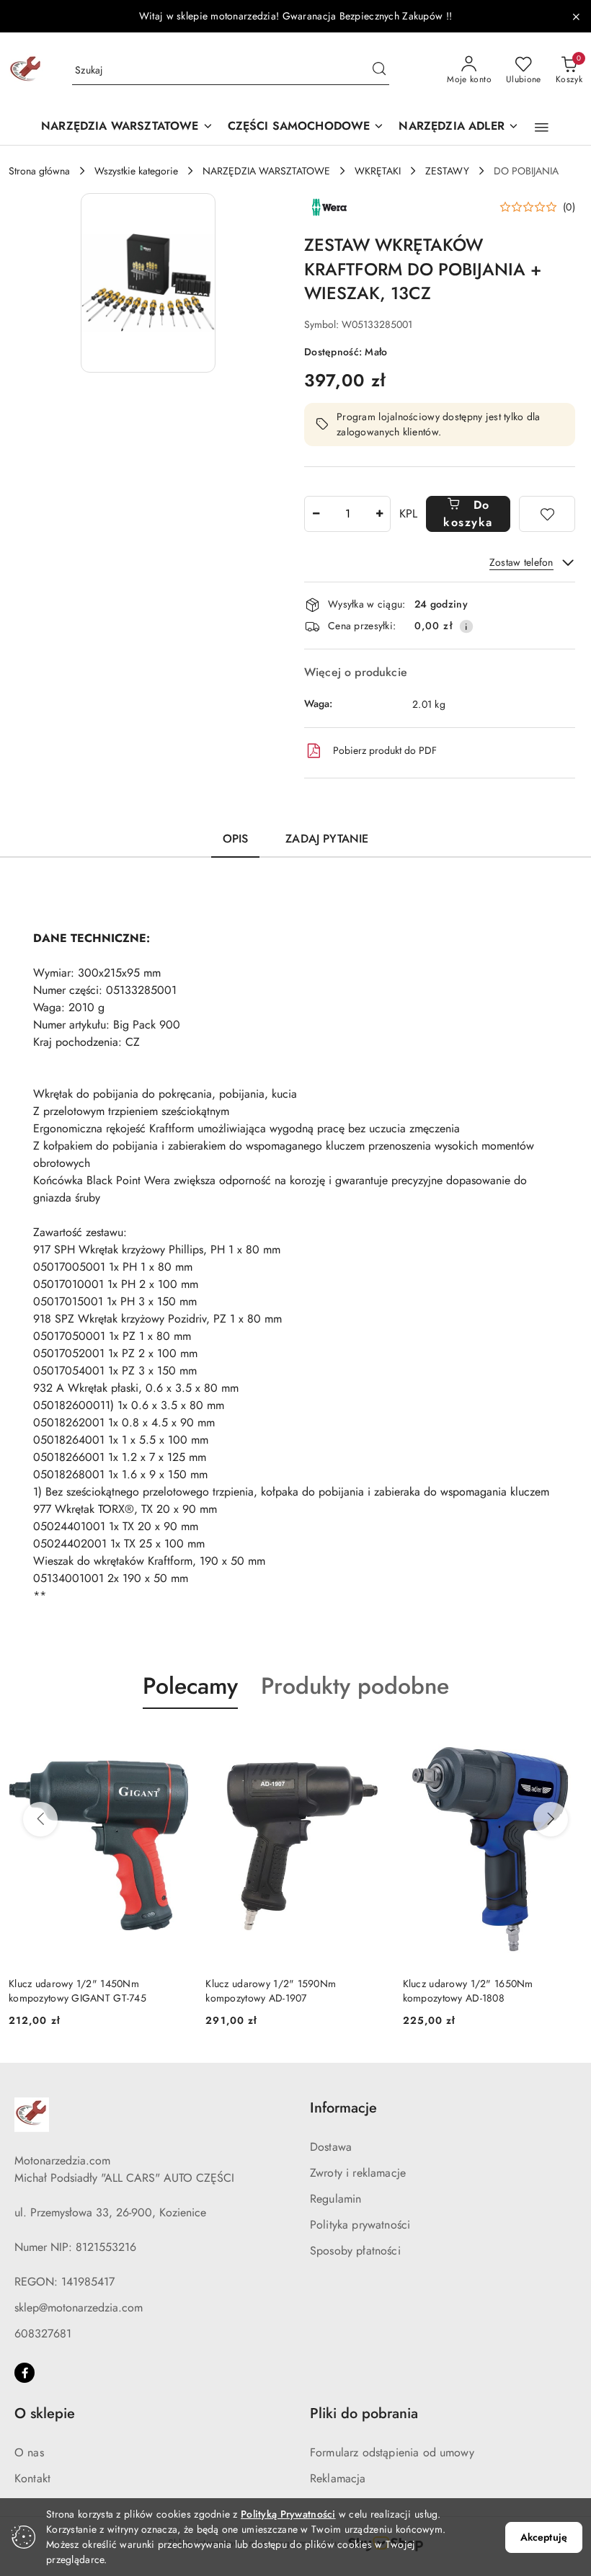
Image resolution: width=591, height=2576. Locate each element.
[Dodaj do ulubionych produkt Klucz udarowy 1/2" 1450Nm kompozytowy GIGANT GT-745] (172, 1743)
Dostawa (331, 2147)
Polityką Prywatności (288, 2514)
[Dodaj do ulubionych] (547, 514)
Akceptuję (544, 2537)
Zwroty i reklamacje (358, 2173)
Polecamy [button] (190, 1686)
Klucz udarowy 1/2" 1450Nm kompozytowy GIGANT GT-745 (77, 1991)
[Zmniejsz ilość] (316, 514)
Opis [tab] (236, 839)
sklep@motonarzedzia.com (79, 2308)
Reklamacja (338, 2478)
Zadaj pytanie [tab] (327, 839)
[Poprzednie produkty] (40, 1819)
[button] (542, 128)
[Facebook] (25, 2373)
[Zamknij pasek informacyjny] (576, 17)
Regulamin (336, 2199)
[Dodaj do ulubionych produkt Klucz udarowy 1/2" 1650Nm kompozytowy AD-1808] (566, 1743)
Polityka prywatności (360, 2225)
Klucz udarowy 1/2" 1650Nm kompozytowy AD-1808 (468, 1991)
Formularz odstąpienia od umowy (392, 2452)
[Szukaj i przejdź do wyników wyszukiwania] (379, 71)
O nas (29, 2452)
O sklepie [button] (45, 2413)
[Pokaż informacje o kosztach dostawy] (466, 626)
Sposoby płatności (355, 2251)
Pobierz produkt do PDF (385, 750)
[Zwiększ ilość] (379, 514)
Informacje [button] (343, 2108)
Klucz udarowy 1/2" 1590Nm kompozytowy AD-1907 (271, 1991)
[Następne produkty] (551, 1819)
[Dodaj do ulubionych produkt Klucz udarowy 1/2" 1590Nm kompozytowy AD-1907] (369, 1743)
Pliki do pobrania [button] (364, 2413)
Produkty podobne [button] (355, 1686)
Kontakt (32, 2478)
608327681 (43, 2333)
